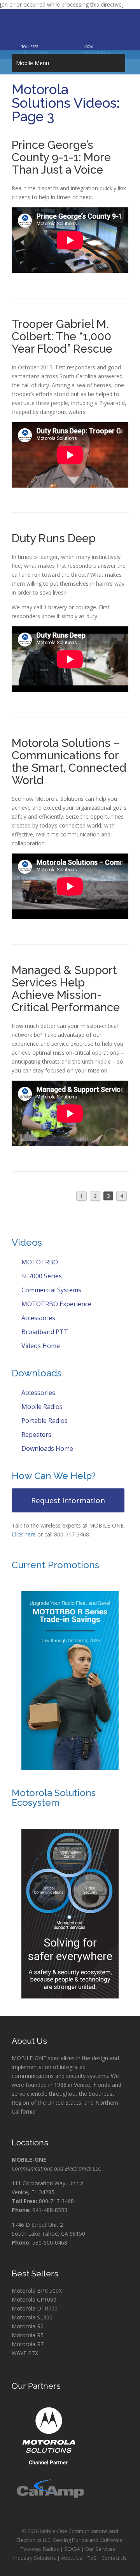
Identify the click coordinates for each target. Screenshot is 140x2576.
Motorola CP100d (34, 2299)
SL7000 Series (41, 1276)
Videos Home (40, 1346)
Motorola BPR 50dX (37, 2291)
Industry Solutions (35, 2558)
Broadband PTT (44, 1332)
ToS (92, 2558)
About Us (72, 2558)
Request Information (68, 1500)
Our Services (100, 2549)
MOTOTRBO (39, 1262)
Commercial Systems (51, 1290)
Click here (24, 1534)
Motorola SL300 (32, 2317)
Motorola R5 (28, 2335)
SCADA (72, 2549)
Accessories (38, 1318)
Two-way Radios (40, 2549)
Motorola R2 (28, 2326)
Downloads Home (46, 1448)
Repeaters (36, 1435)
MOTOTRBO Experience (56, 1304)
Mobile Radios (41, 1407)
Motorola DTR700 (35, 2308)
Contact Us (114, 2558)
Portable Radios (44, 1421)
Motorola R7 (28, 2344)
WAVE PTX (25, 2353)
